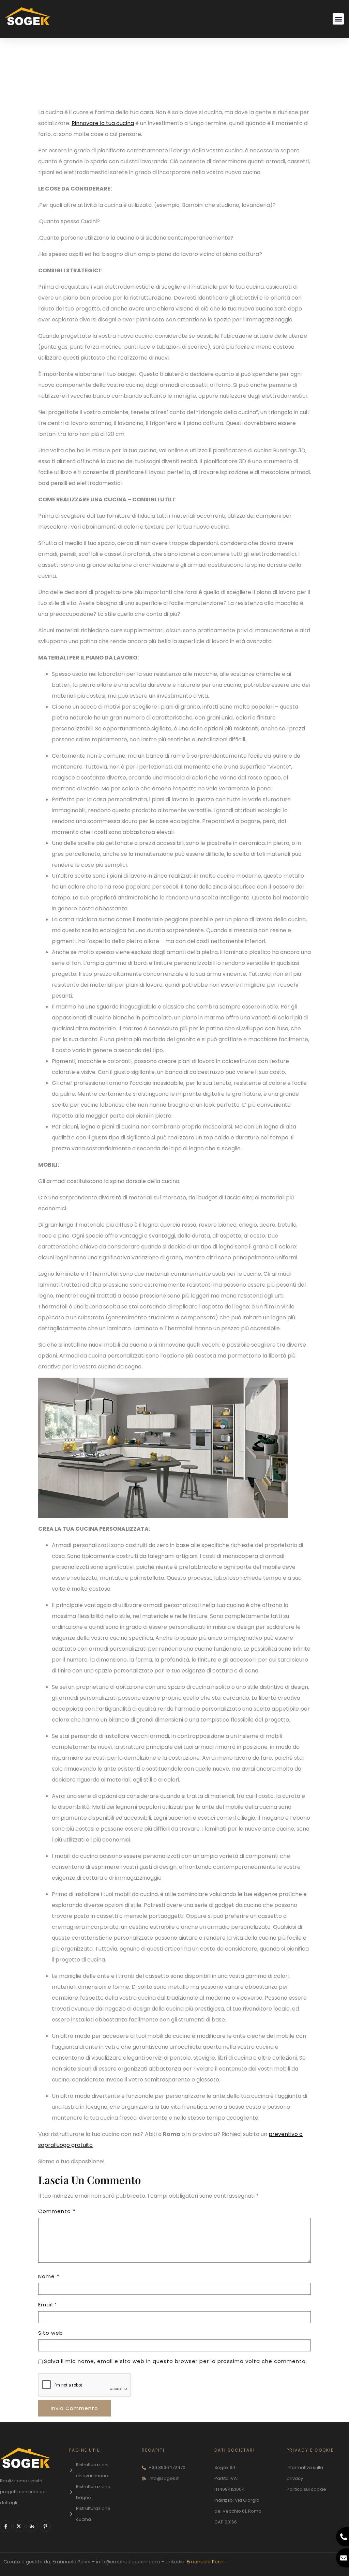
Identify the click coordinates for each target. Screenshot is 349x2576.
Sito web (51, 2333)
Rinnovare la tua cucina (103, 123)
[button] (338, 19)
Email (48, 2305)
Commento (57, 2211)
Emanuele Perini (206, 2562)
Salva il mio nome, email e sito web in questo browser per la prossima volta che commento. (176, 2361)
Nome (49, 2276)
